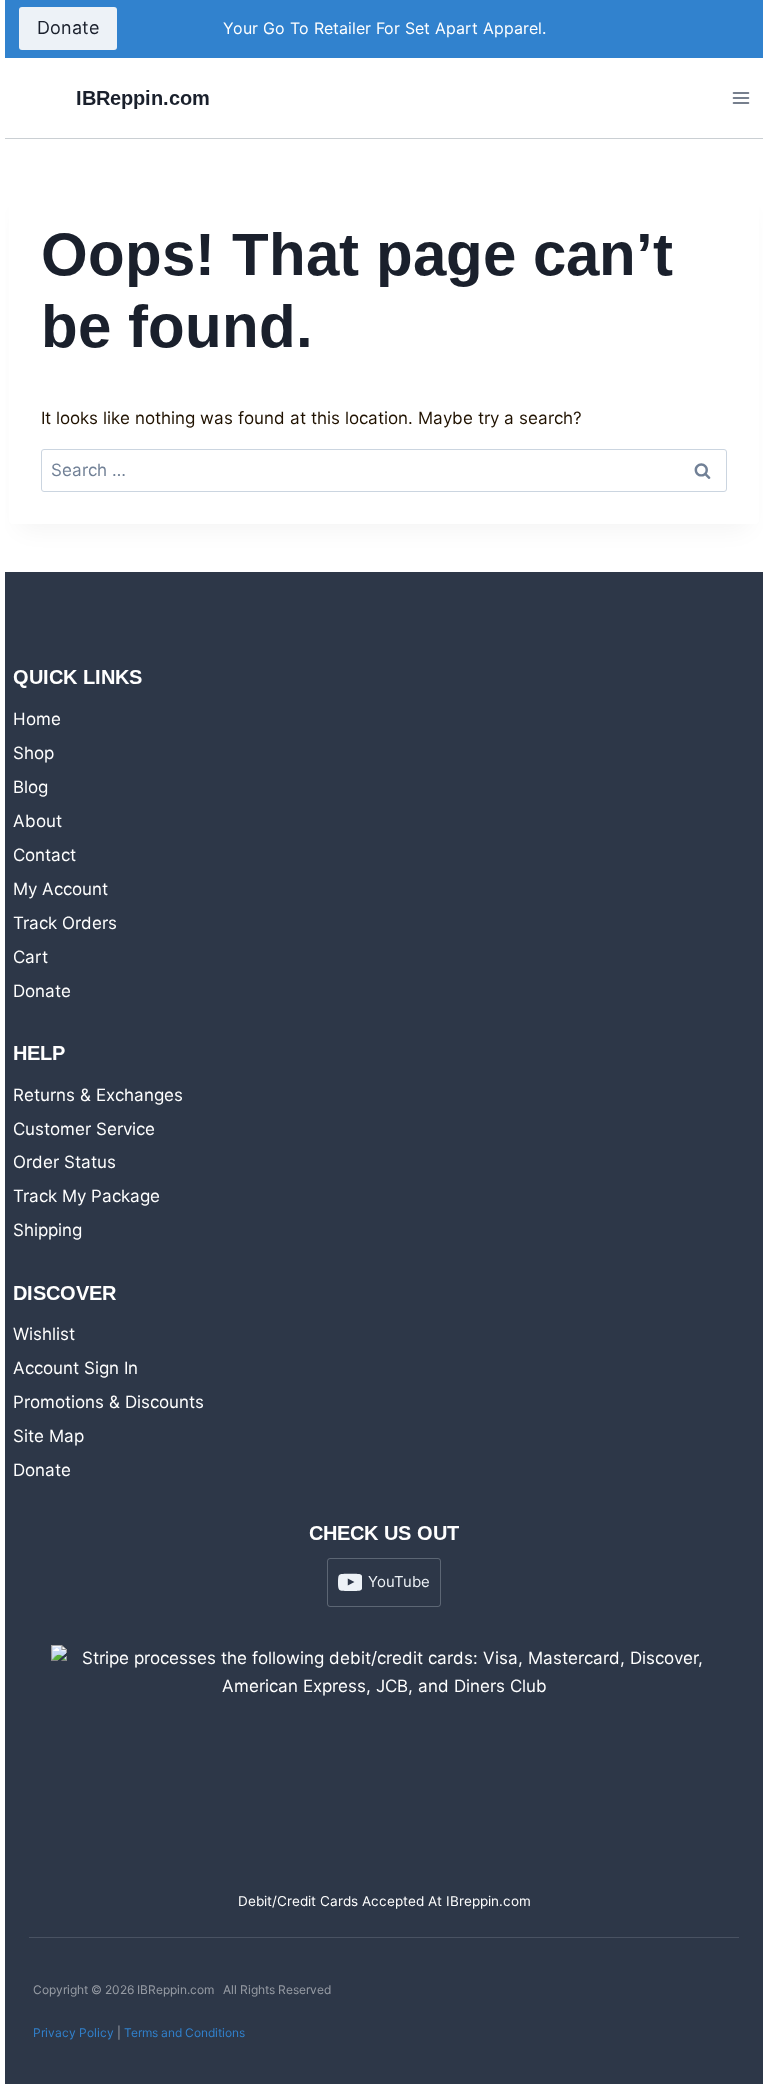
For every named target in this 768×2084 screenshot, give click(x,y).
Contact (44, 855)
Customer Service (84, 1129)
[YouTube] (727, 29)
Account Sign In (75, 1368)
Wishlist (44, 1334)
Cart (30, 957)
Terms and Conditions (184, 2032)
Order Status (64, 1162)
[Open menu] (740, 97)
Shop (33, 753)
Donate (68, 27)
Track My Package (86, 1196)
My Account (60, 889)
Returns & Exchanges (98, 1095)
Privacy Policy (73, 2032)
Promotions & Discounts (108, 1402)
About (37, 821)
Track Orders (65, 923)
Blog (30, 787)
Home (37, 719)
